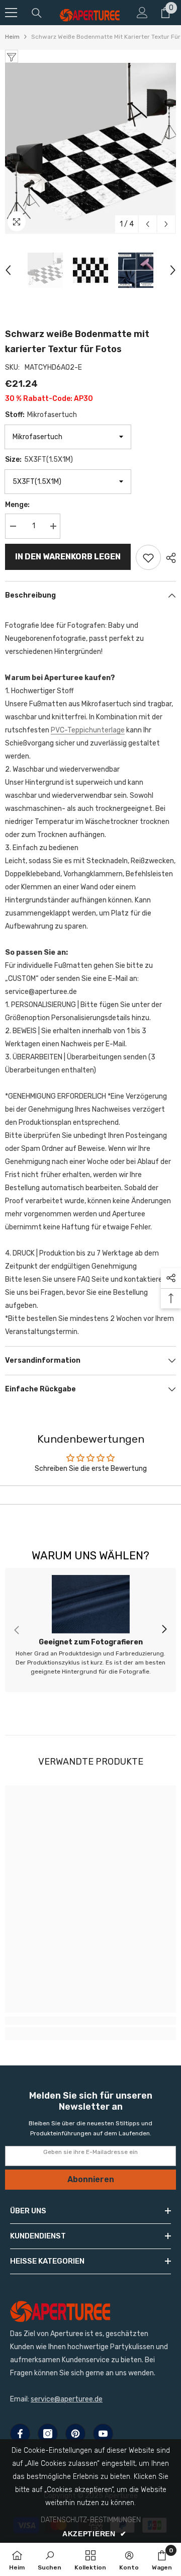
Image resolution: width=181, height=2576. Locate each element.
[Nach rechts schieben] (164, 1630)
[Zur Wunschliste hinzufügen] (148, 557)
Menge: (17, 505)
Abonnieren (91, 2179)
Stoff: (41, 415)
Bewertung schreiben (91, 1495)
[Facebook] (20, 2434)
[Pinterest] (75, 2434)
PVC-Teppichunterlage (88, 730)
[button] (148, 224)
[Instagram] (48, 2434)
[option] (90, 148)
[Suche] (37, 13)
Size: (39, 460)
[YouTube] (103, 2434)
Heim (12, 37)
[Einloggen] (142, 13)
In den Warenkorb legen (68, 557)
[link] (90, 1630)
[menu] (11, 13)
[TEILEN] (168, 558)
